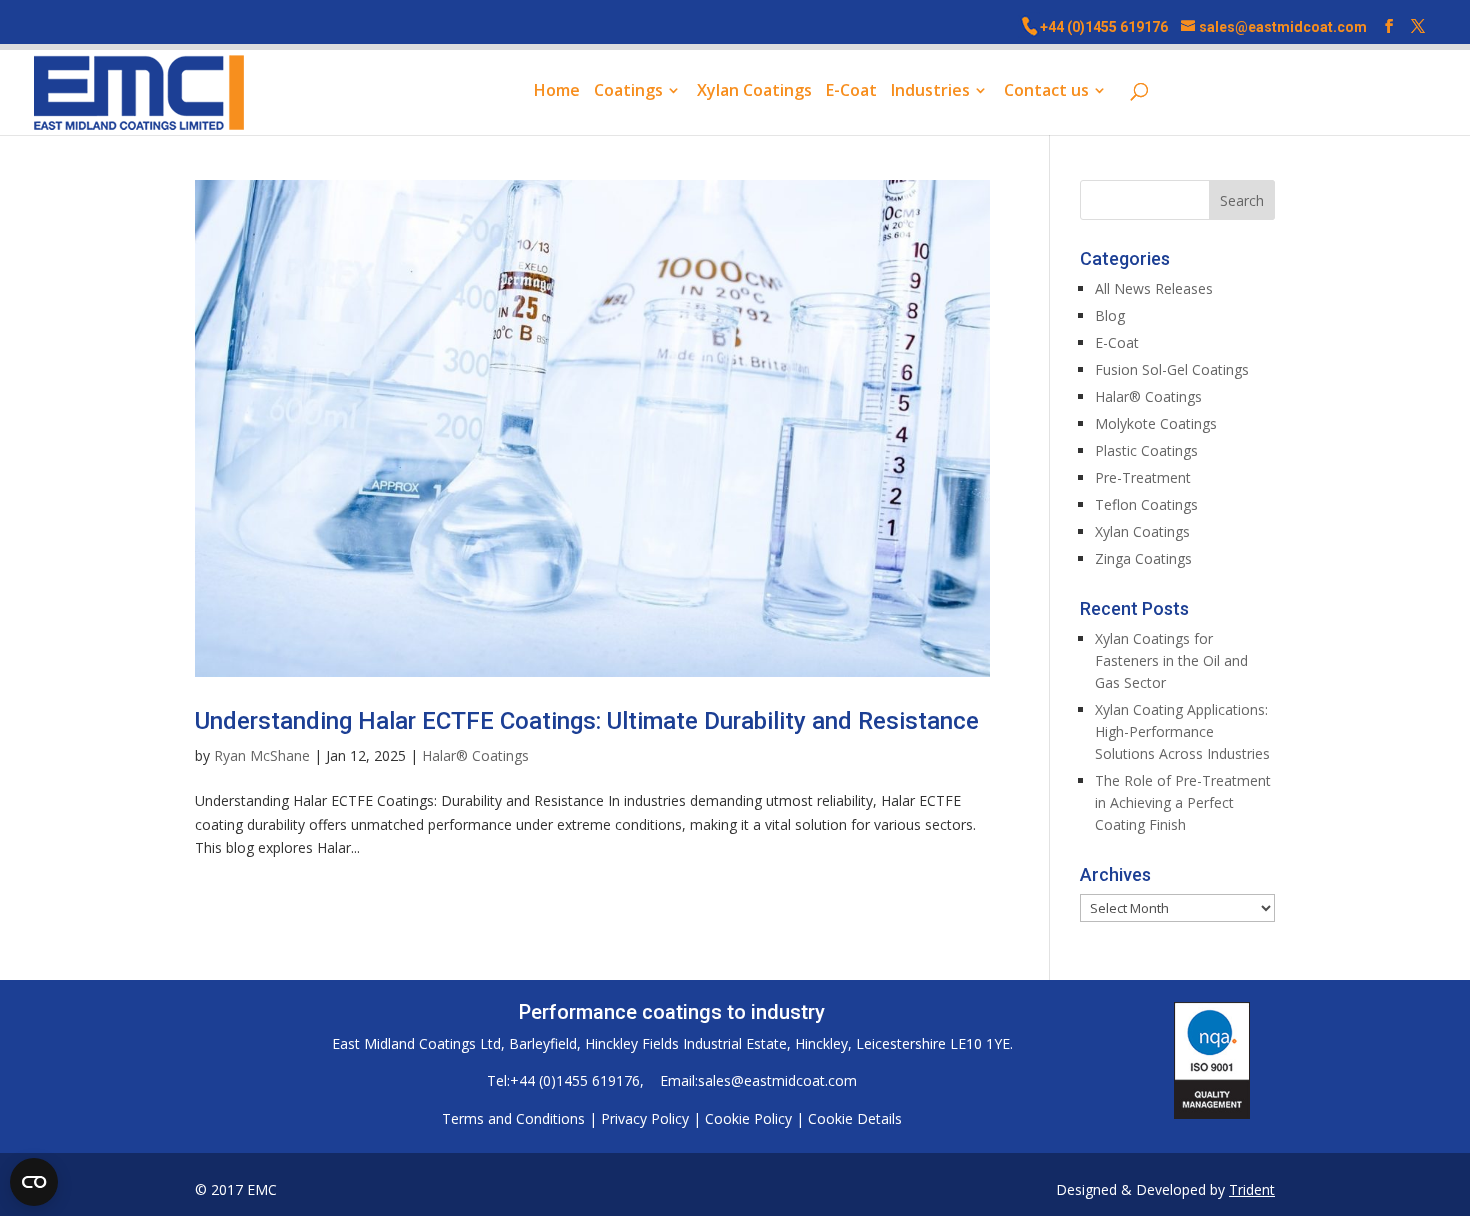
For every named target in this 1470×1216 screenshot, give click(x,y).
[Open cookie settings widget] (34, 1182)
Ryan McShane (262, 755)
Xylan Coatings (754, 92)
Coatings (628, 92)
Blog (1110, 315)
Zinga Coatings (1143, 558)
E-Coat (851, 92)
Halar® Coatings (475, 755)
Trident (1252, 1189)
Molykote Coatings (1156, 423)
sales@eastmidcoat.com (777, 1080)
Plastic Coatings (1146, 450)
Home (557, 92)
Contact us (1046, 92)
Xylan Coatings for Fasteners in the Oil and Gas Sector (1171, 660)
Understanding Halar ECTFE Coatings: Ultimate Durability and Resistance (587, 721)
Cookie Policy (748, 1118)
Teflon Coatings (1146, 504)
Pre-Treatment (1143, 477)
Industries (930, 92)
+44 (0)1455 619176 (1104, 27)
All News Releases (1154, 288)
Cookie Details (855, 1118)
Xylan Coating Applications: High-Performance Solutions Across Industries (1182, 731)
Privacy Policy (645, 1118)
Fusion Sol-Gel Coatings (1172, 369)
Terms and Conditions (513, 1118)
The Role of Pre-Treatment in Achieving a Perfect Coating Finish (1183, 802)
